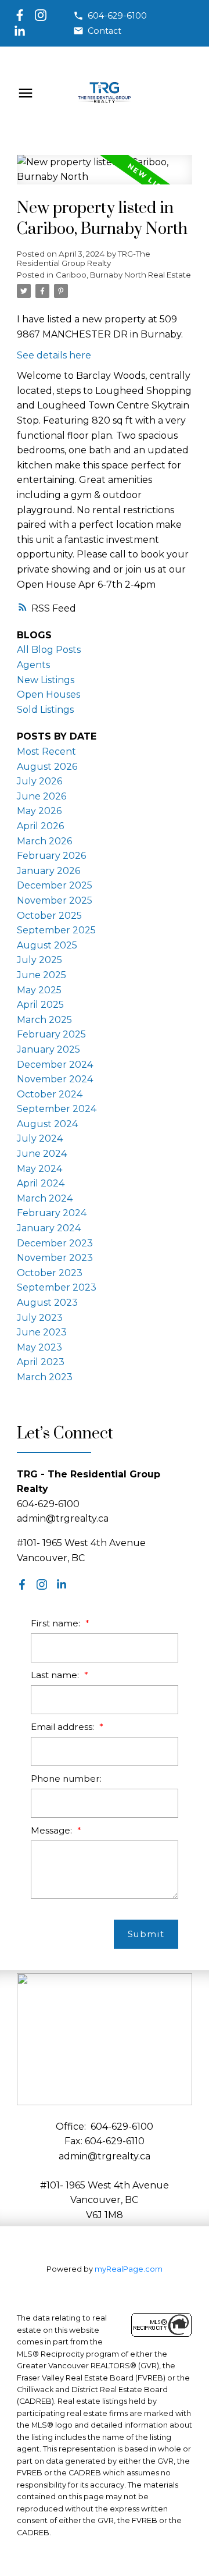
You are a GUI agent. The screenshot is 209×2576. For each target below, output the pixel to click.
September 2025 (56, 930)
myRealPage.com (129, 2269)
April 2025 (40, 1005)
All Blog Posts (49, 650)
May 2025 (39, 990)
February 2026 (51, 856)
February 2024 (52, 1213)
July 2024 (40, 1138)
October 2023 (50, 1273)
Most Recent (46, 752)
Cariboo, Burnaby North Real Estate (123, 275)
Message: (53, 1830)
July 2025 (39, 960)
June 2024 (42, 1154)
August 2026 (47, 767)
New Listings (46, 680)
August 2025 (47, 945)
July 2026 (39, 781)
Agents (33, 665)
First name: (57, 1623)
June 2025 (42, 975)
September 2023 (57, 1287)
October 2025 (49, 916)
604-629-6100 (117, 16)
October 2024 (50, 1094)
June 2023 (42, 1332)
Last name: (56, 1675)
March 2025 (44, 1020)
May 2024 (39, 1169)
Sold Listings (45, 710)
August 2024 (47, 1124)
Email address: (64, 1727)
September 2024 (57, 1109)
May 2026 (39, 811)
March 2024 (45, 1198)
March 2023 (45, 1377)
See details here (54, 355)
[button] (110, 16)
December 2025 (55, 885)
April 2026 (40, 826)
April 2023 (41, 1362)
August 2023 (47, 1303)
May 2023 (39, 1347)
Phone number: (66, 1779)
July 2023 (40, 1318)
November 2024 (55, 1079)
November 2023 (55, 1258)
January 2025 (48, 1049)
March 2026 (44, 841)
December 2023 (55, 1243)
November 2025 (55, 900)
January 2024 (49, 1228)
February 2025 (51, 1034)
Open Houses (48, 694)
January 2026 (48, 871)
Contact (105, 31)
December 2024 (55, 1065)
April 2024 (41, 1183)
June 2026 (42, 796)
